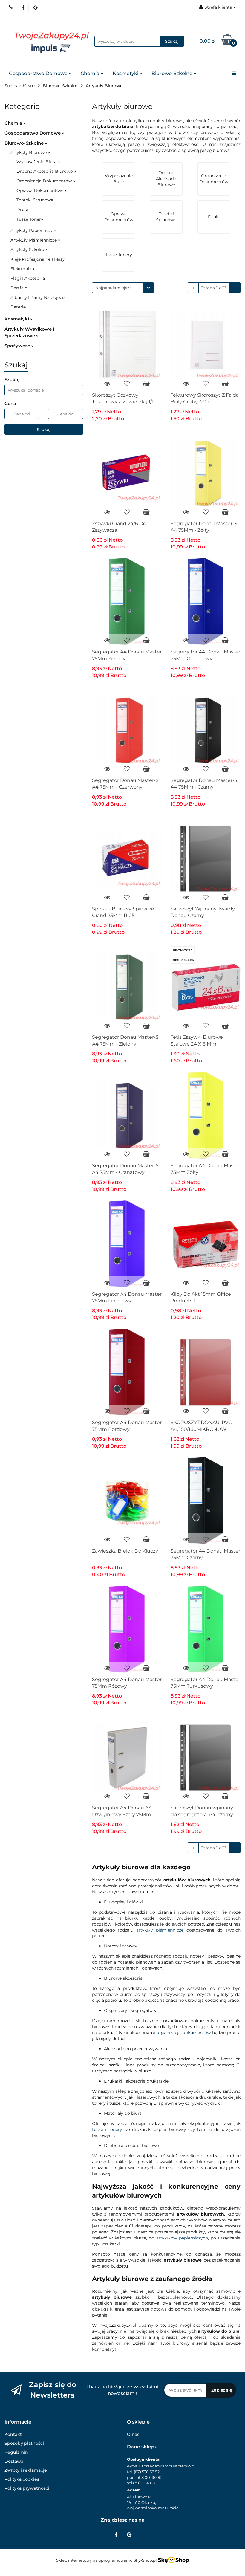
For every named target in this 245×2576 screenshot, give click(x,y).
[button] (18, 2422)
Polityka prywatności (27, 2488)
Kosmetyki (126, 73)
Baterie (18, 307)
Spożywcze (18, 346)
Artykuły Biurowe (29, 152)
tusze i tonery (107, 2129)
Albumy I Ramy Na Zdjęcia (38, 297)
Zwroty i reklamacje (26, 2470)
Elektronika (22, 269)
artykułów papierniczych (182, 2238)
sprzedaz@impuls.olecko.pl (169, 2466)
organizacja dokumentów (183, 2033)
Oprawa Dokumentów (40, 190)
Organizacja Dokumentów (45, 181)
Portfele (19, 288)
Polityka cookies (22, 2479)
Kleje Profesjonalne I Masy (38, 259)
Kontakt (13, 2434)
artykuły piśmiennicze (160, 1930)
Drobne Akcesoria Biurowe (45, 171)
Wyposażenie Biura (37, 162)
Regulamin (16, 2452)
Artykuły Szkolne (28, 250)
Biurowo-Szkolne (173, 73)
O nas (133, 2434)
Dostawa (14, 2461)
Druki (22, 210)
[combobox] (123, 288)
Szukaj (44, 430)
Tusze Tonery (30, 219)
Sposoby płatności (24, 2443)
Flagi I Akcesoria (28, 278)
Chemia (91, 73)
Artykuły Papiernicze (32, 230)
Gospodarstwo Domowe (39, 73)
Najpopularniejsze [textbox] (114, 288)
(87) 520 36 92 (147, 2472)
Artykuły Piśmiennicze (34, 240)
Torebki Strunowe (35, 200)
